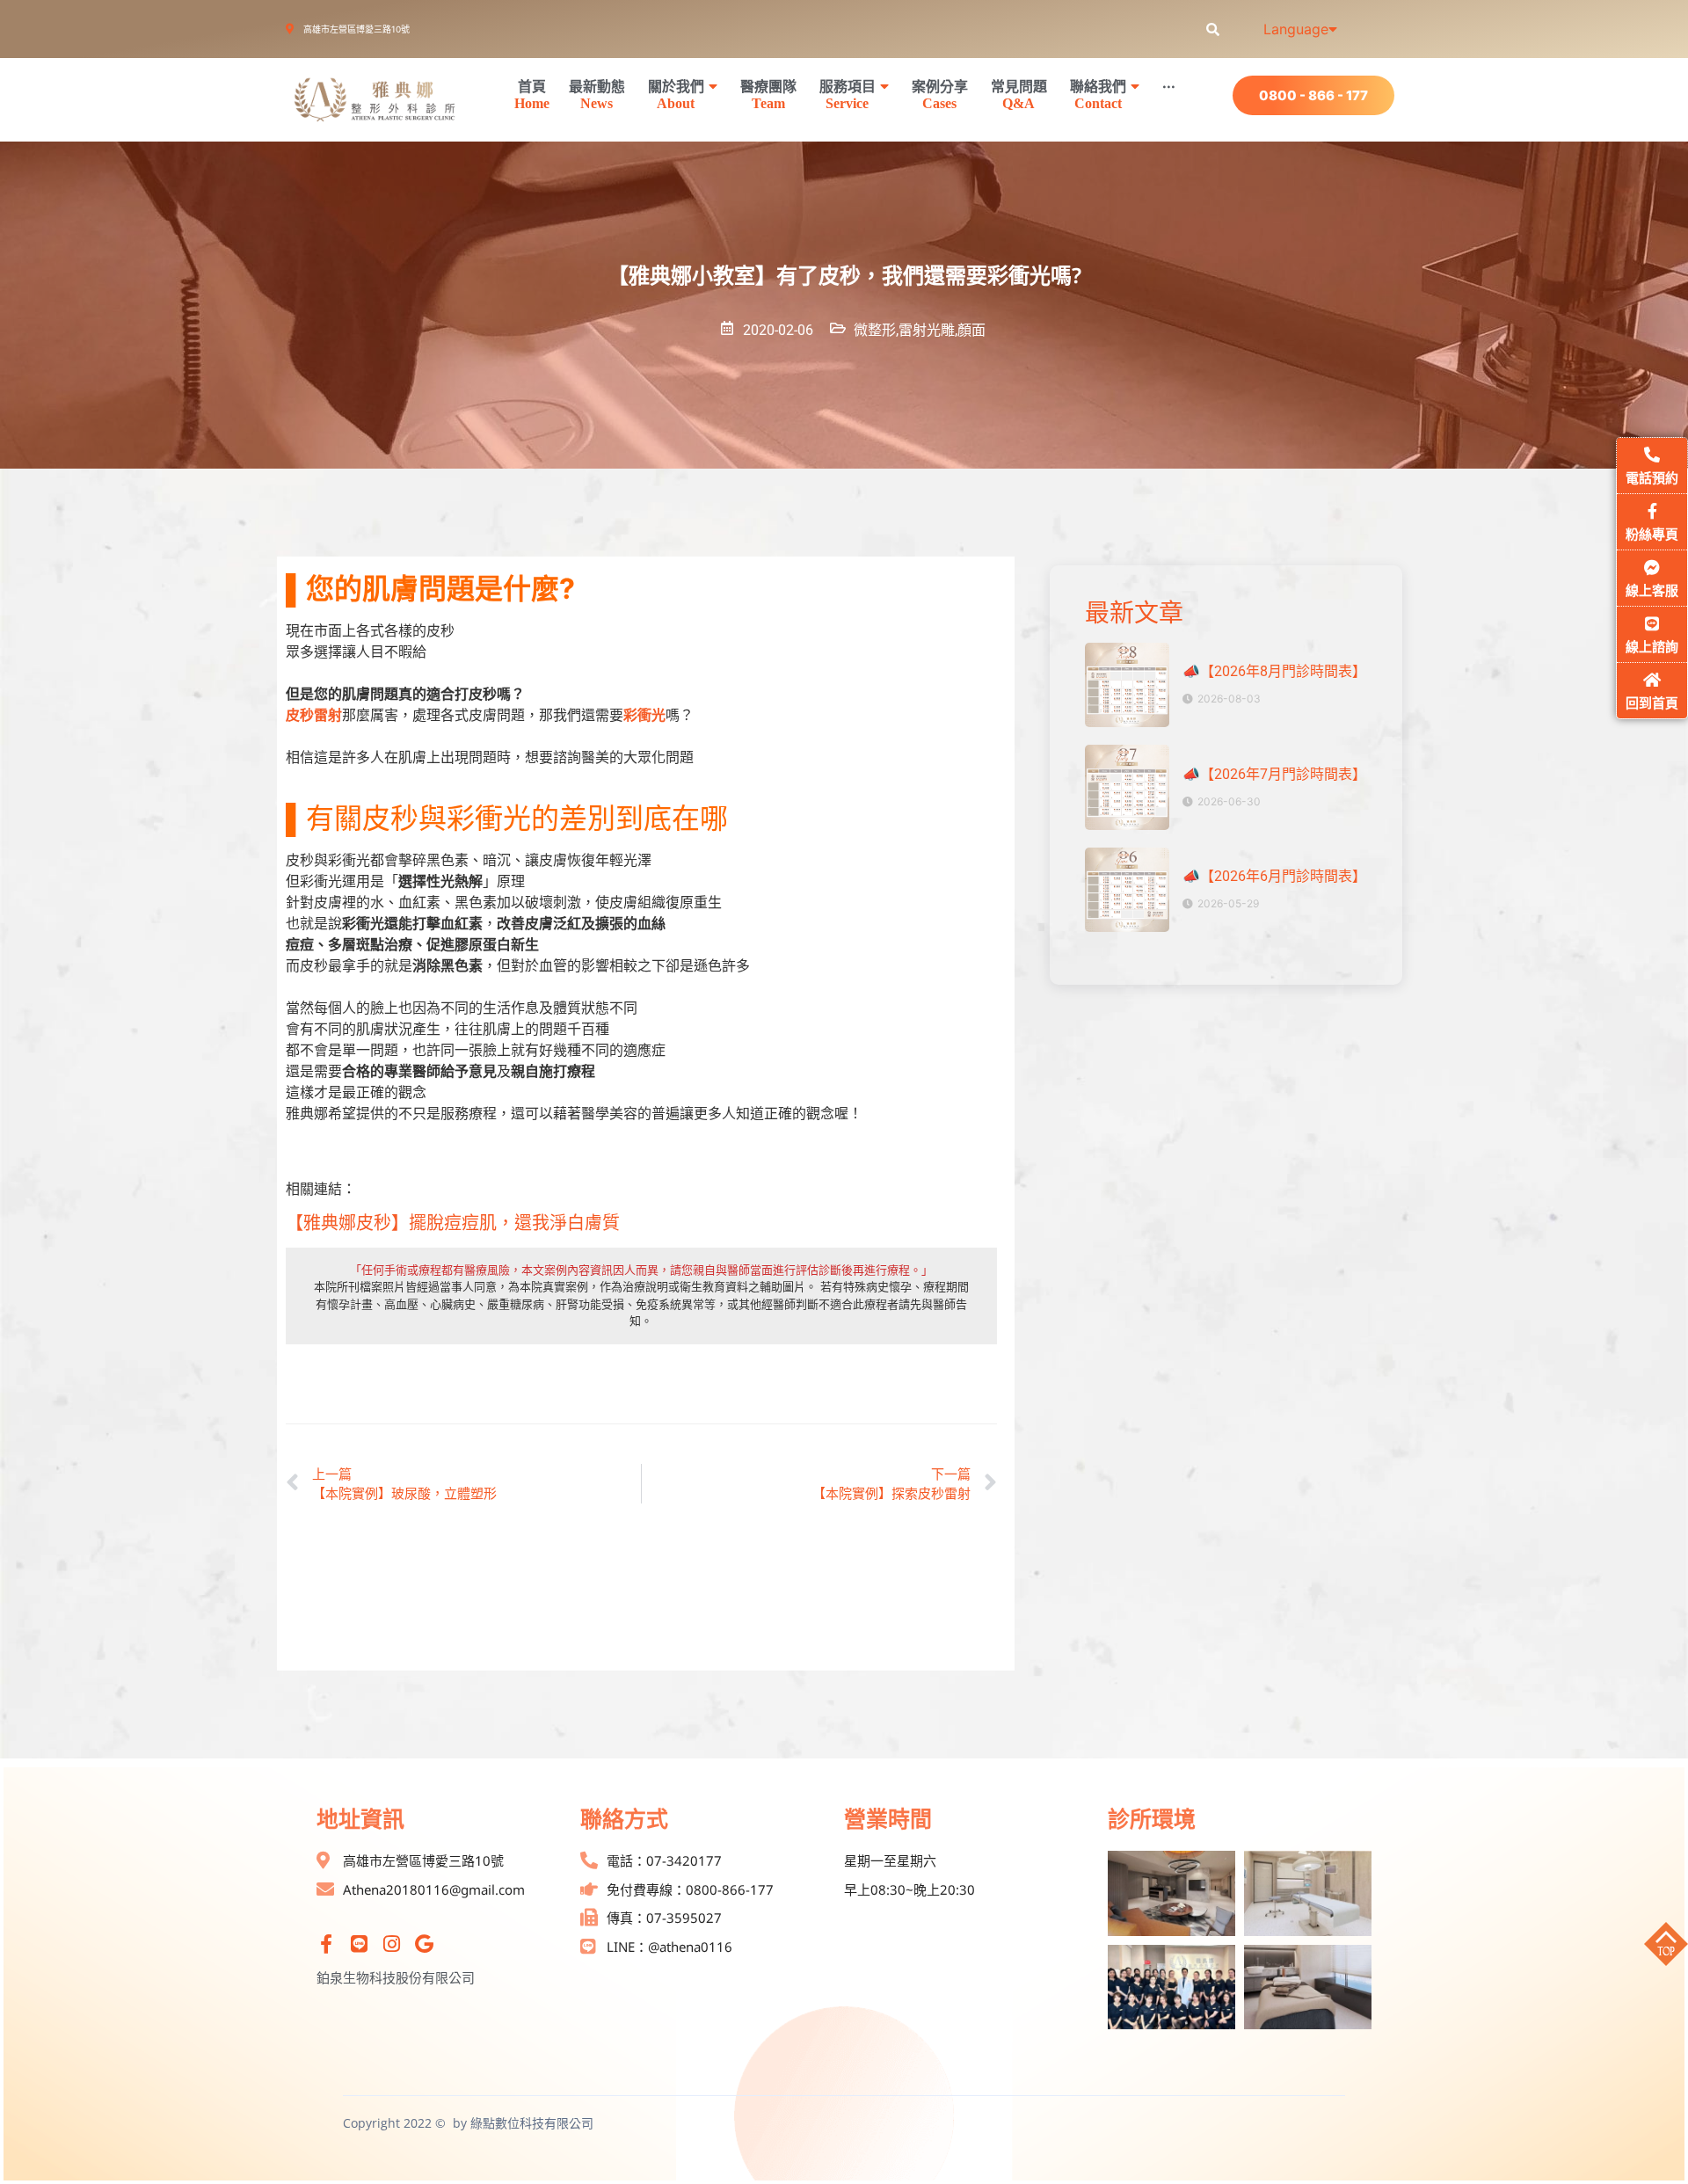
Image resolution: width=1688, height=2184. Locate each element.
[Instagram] (391, 1944)
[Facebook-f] (326, 1944)
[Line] (359, 1944)
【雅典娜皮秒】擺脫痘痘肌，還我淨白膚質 (453, 1223)
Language (1296, 29)
